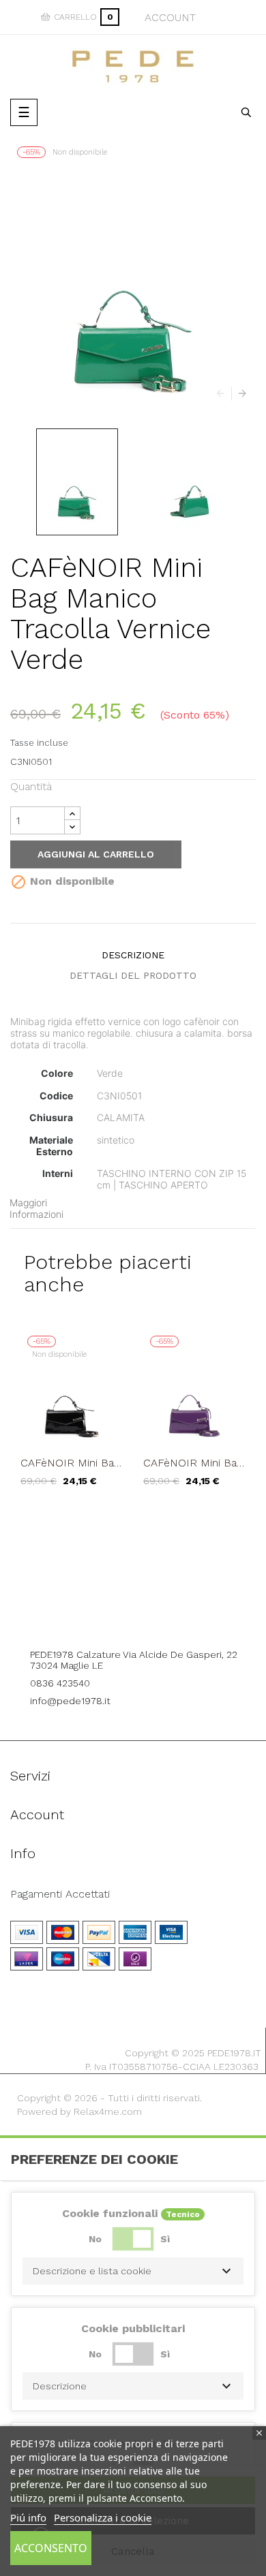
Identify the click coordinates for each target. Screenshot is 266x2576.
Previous (224, 394)
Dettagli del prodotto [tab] (133, 975)
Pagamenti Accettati (60, 1894)
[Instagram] (152, 1617)
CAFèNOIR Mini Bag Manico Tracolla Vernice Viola (193, 1463)
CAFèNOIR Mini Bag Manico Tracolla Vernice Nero (70, 1463)
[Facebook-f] (115, 1617)
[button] (133, 2271)
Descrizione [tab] (133, 955)
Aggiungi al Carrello (96, 854)
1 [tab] (133, 1517)
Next (239, 394)
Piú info (28, 2517)
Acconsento (51, 2548)
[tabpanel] (72, 1418)
